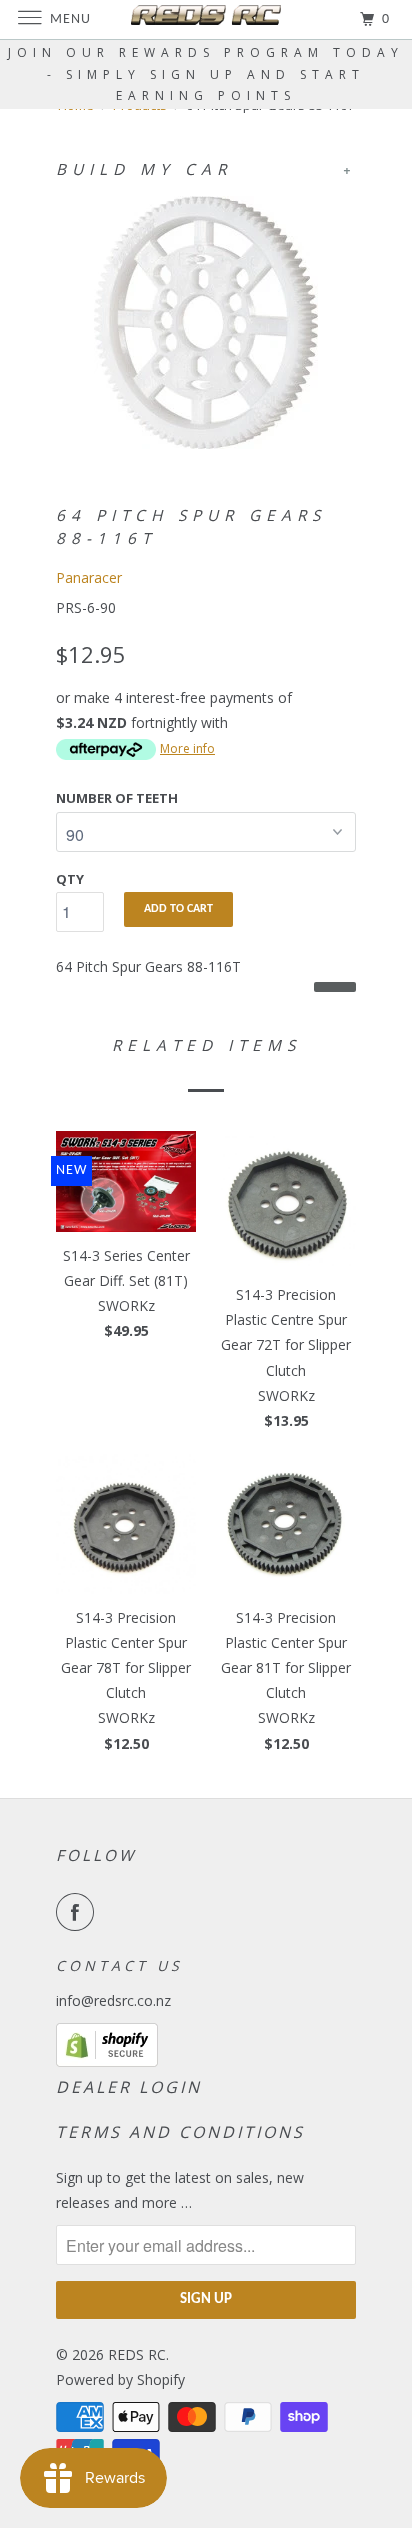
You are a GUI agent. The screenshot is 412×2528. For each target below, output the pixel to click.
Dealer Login (129, 2087)
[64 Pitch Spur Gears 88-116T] (206, 322)
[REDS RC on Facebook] (79, 1912)
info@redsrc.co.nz (113, 2000)
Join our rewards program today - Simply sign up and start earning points (206, 74)
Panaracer (89, 577)
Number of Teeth (117, 798)
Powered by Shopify (120, 2379)
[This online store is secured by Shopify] (107, 2061)
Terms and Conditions (180, 2132)
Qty (70, 879)
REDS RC (137, 2354)
